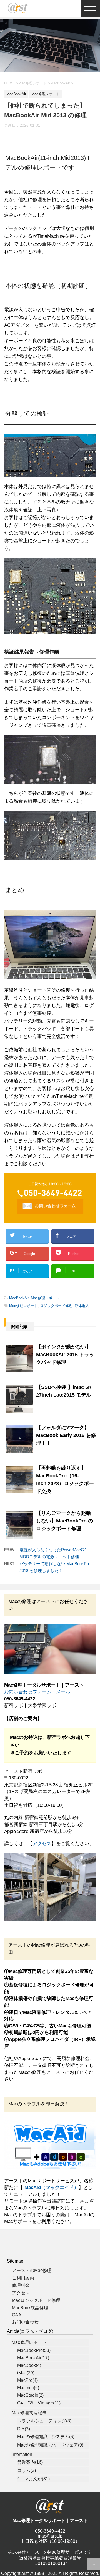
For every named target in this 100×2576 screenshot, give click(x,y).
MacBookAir (19, 1298)
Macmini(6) (28, 2388)
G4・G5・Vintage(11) (39, 2403)
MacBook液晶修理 (30, 2308)
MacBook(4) (29, 2365)
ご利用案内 (23, 2278)
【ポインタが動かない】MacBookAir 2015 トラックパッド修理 (65, 1355)
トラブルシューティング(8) (44, 2421)
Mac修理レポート (45, 1298)
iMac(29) (26, 2373)
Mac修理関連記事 (29, 2413)
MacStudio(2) (30, 2395)
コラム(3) (27, 2470)
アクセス (42, 1844)
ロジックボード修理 (56, 1306)
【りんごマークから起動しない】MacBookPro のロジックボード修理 (65, 1521)
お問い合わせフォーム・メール (37, 1692)
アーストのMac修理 (32, 2270)
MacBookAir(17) (33, 2358)
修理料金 (21, 2285)
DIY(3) (24, 2429)
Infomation (22, 2454)
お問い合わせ (25, 2322)
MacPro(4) (27, 2380)
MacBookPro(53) (34, 2350)
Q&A (17, 2315)
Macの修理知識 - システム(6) (46, 2437)
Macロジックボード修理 (36, 2300)
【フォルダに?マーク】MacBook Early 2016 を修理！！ (66, 1435)
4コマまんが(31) (33, 2479)
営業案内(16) (30, 2462)
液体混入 (82, 1306)
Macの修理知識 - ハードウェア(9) (50, 2445)
